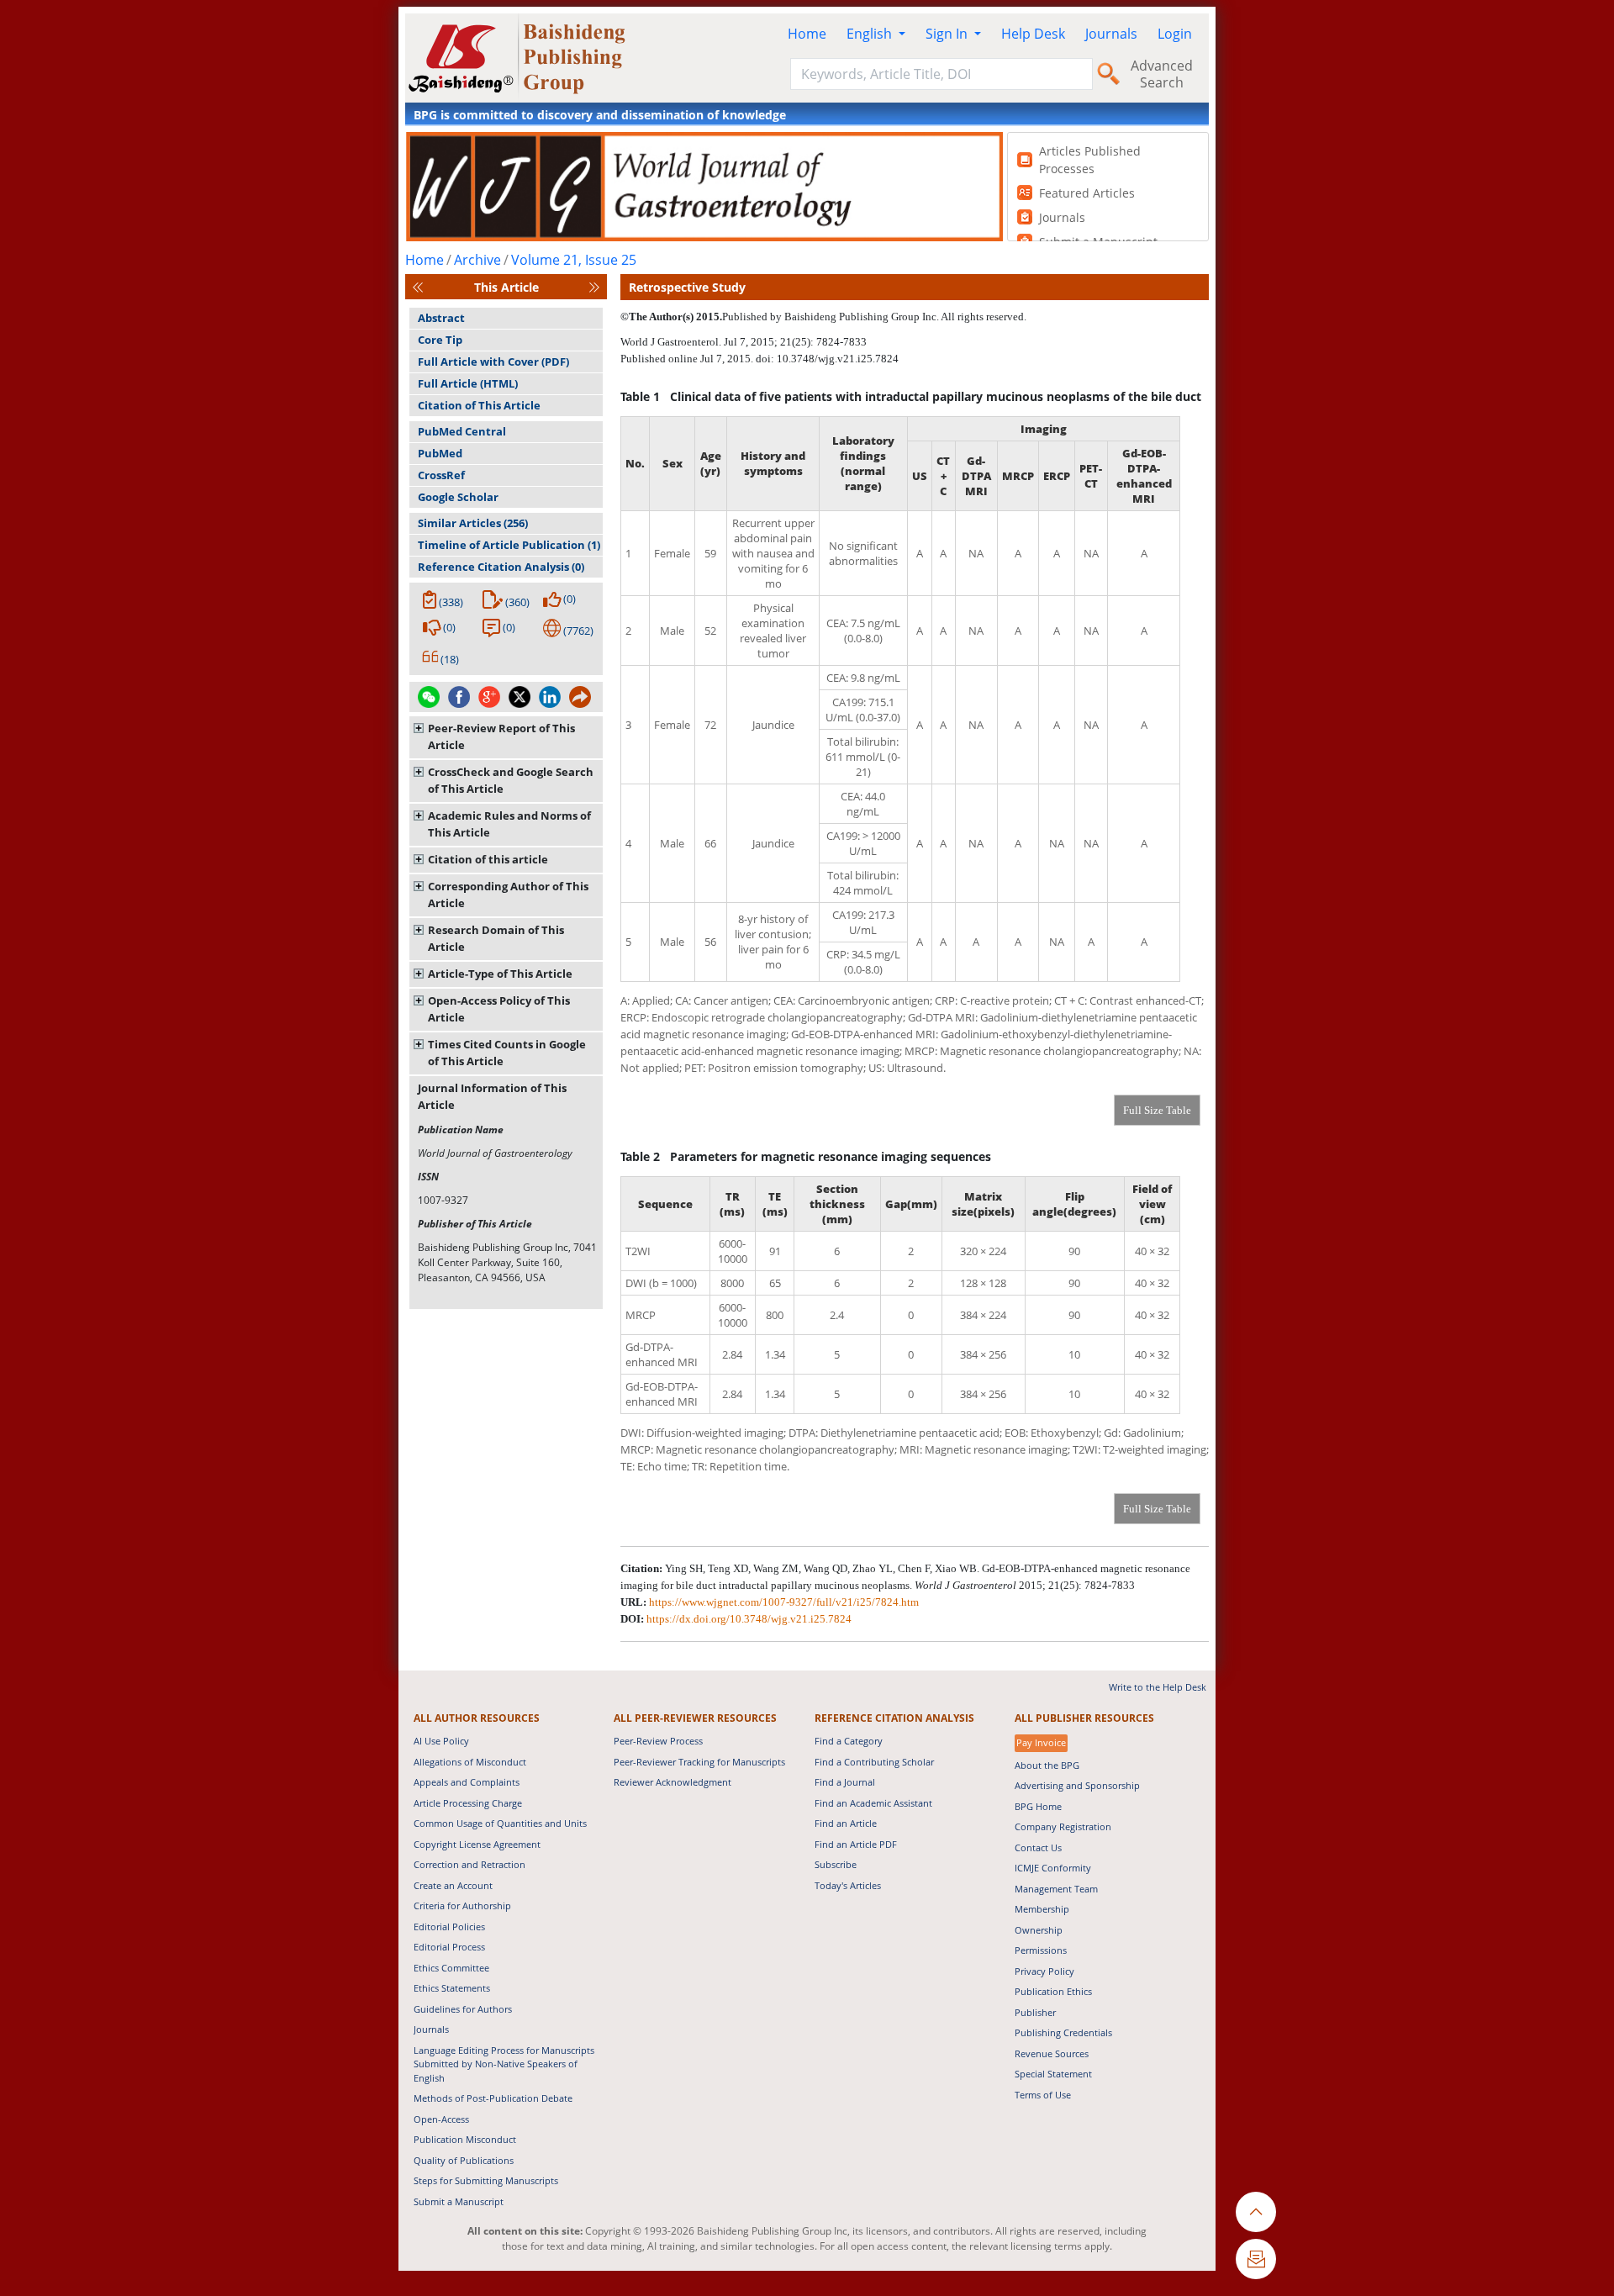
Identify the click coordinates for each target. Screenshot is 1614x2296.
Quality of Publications (464, 2160)
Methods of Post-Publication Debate (493, 2098)
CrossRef (441, 475)
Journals (1111, 34)
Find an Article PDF (856, 1844)
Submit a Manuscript (459, 2201)
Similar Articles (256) (473, 523)
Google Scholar (458, 497)
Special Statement (1053, 2074)
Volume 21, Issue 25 (574, 260)
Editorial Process (449, 1947)
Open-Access (441, 2119)
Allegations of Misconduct (470, 1762)
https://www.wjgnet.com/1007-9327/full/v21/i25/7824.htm (784, 1602)
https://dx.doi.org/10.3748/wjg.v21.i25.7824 (749, 1619)
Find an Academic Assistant (873, 1803)
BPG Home (1038, 1806)
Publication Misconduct (465, 2139)
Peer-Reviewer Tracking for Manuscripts (699, 1762)
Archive (477, 260)
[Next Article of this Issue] (594, 287)
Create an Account (453, 1885)
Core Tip (440, 340)
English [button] (871, 34)
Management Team (1056, 1889)
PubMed (440, 453)
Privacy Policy (1044, 1971)
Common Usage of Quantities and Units (500, 1823)
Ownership (1039, 1930)
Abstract (441, 318)
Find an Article (846, 1823)
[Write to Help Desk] (1256, 2259)
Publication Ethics (1053, 1991)
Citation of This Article (479, 405)
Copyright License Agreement (477, 1844)
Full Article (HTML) (468, 383)
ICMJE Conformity (1053, 1868)
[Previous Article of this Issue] (418, 287)
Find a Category (849, 1741)
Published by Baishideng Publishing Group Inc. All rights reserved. (874, 317)
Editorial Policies (449, 1927)
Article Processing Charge (468, 1803)
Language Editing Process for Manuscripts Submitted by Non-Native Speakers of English (504, 2064)
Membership (1042, 1909)
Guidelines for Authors (463, 2009)
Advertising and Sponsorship (1077, 1785)
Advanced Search (1162, 74)
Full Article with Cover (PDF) (493, 362)
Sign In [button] (948, 34)
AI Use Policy (441, 1741)
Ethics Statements (452, 1988)
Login (1175, 34)
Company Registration (1063, 1826)
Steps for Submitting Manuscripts (486, 2180)
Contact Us (1038, 1847)
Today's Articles (848, 1885)
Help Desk (1033, 34)
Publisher (1035, 2012)
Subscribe (836, 1864)
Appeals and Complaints (467, 1782)
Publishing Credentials (1063, 2032)
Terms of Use (1043, 2095)
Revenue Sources (1052, 2053)
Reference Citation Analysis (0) (501, 567)
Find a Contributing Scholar (874, 1762)
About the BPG (1047, 1765)
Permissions (1041, 1950)
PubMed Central (462, 431)
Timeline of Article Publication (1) (509, 545)
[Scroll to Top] (1256, 2212)
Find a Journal (845, 1782)
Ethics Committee (451, 1968)
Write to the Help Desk (1158, 1687)
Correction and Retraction (469, 1864)
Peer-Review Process (658, 1741)
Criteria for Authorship (462, 1905)
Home (807, 34)
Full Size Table (1157, 1110)
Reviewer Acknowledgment (672, 1782)
